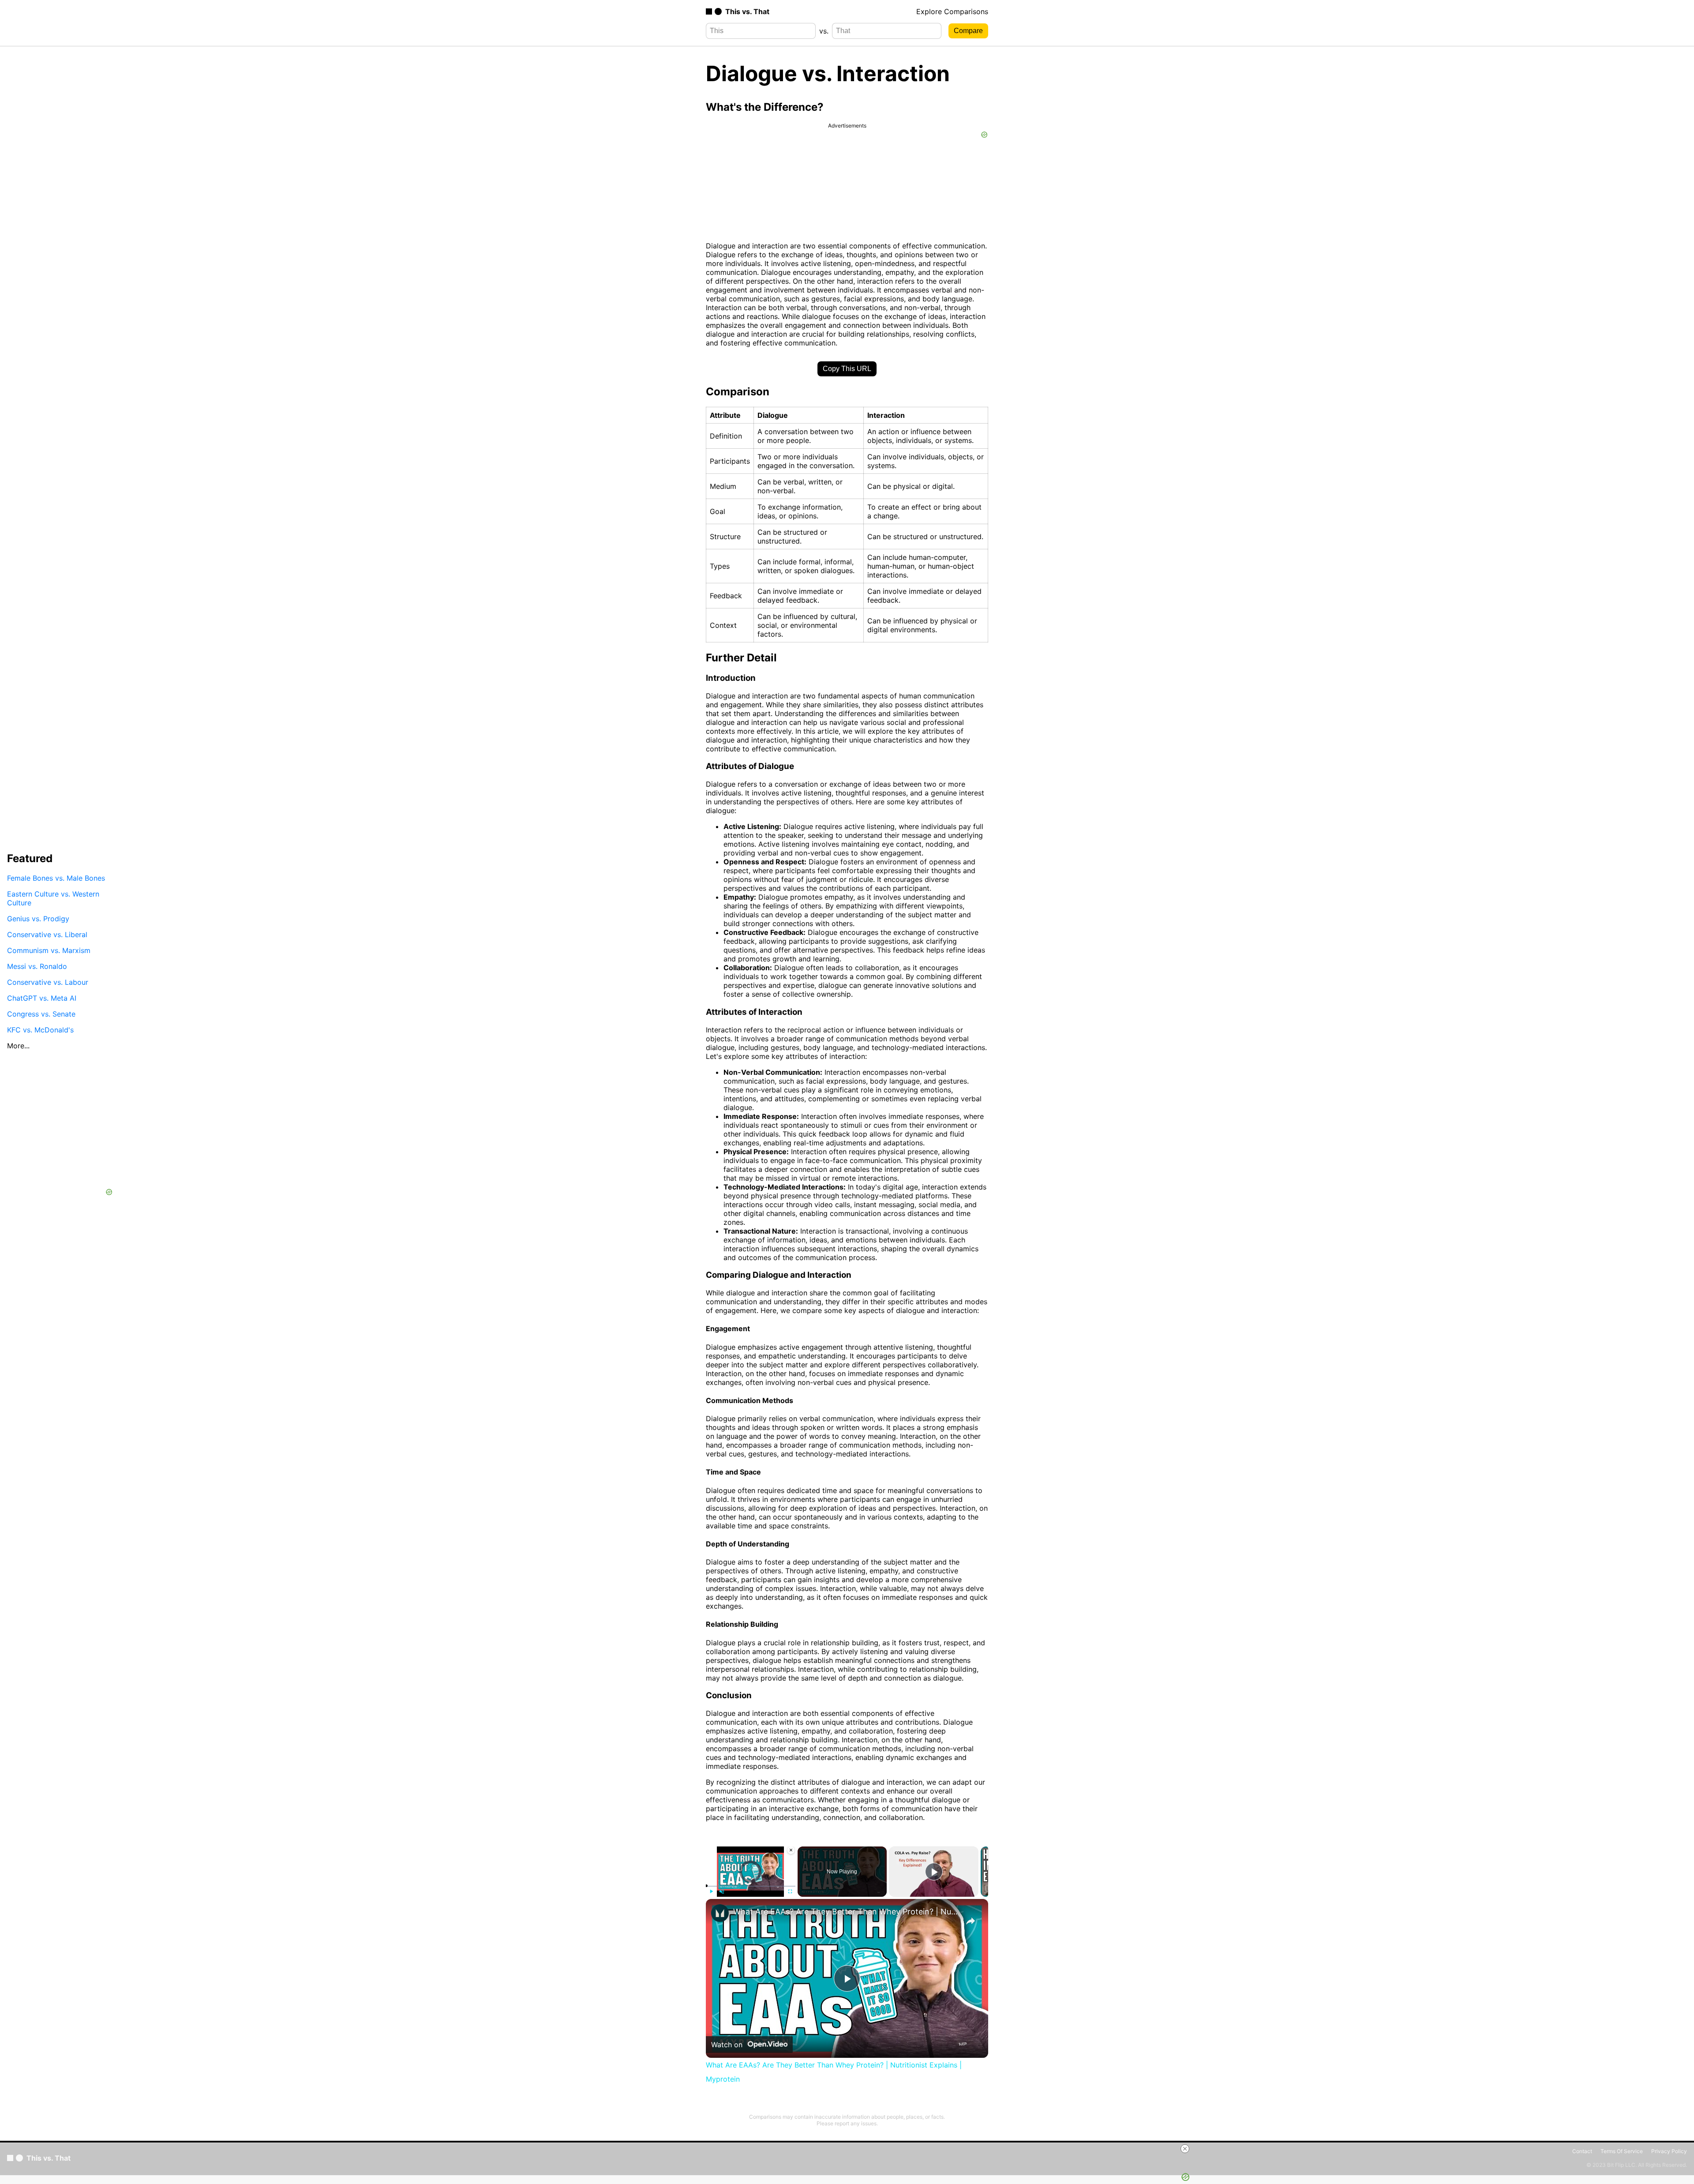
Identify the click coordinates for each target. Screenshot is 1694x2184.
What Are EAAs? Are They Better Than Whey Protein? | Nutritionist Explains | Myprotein (846, 1912)
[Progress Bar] (751, 1886)
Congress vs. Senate (41, 1013)
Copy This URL (847, 369)
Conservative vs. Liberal (47, 934)
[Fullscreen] (790, 1891)
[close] (1185, 2149)
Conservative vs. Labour (48, 982)
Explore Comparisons (952, 11)
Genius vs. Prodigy (38, 918)
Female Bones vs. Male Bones (56, 878)
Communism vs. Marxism (49, 950)
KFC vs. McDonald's (40, 1029)
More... (18, 1045)
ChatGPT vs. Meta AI (42, 998)
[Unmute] (722, 1891)
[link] (720, 1913)
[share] (971, 1921)
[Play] (711, 1891)
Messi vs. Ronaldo (37, 966)
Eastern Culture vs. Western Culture (53, 898)
